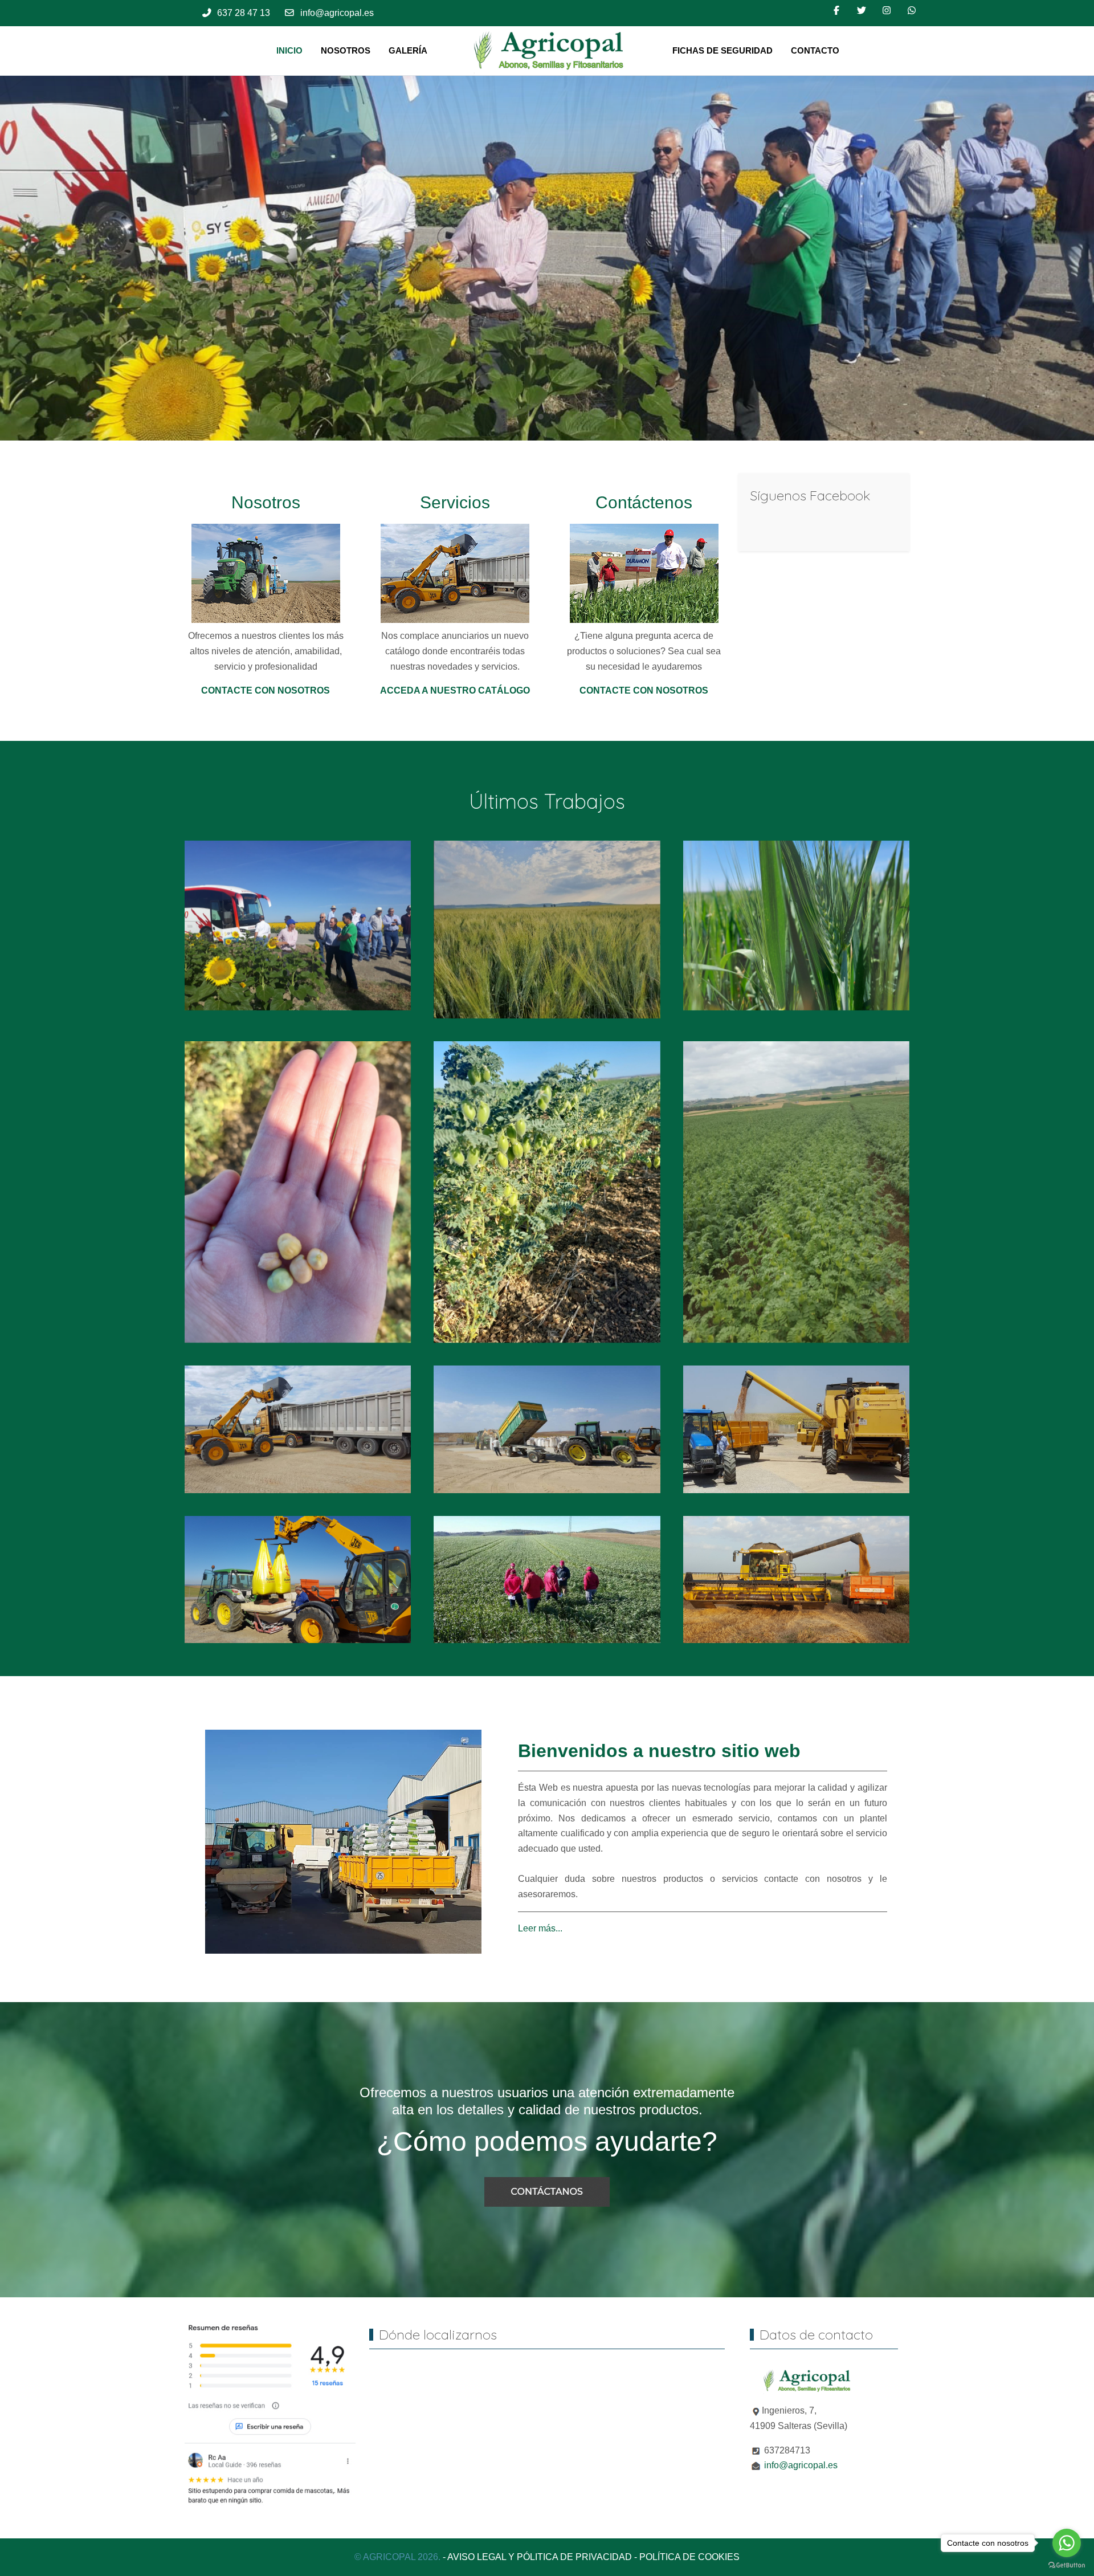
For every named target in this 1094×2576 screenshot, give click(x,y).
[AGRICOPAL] (550, 51)
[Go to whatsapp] (1067, 2543)
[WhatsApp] (912, 11)
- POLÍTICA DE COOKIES (687, 2557)
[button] (298, 925)
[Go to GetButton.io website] (1067, 2565)
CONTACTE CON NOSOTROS (266, 690)
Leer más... (540, 1928)
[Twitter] (862, 11)
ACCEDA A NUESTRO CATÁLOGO (455, 690)
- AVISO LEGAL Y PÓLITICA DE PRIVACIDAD (537, 2557)
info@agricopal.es (337, 13)
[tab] (503, 417)
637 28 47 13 (244, 13)
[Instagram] (887, 11)
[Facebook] (836, 11)
